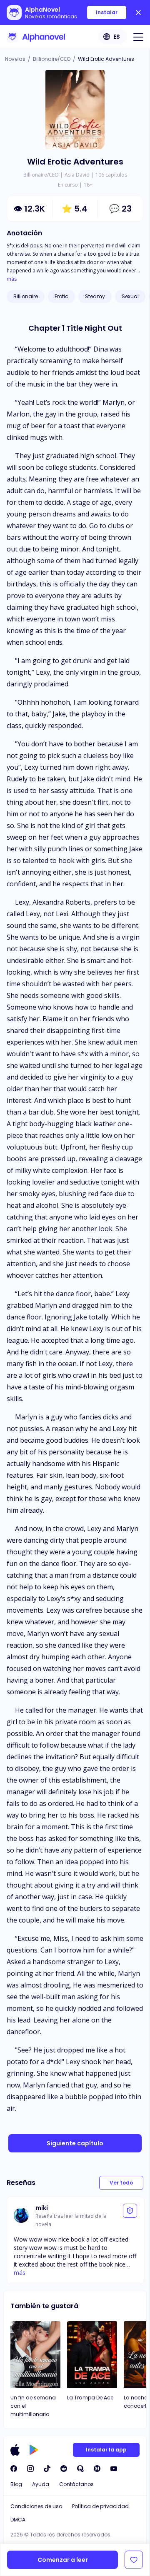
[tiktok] (47, 2469)
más (12, 279)
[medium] (97, 2469)
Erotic (61, 296)
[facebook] (14, 2469)
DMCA (18, 2520)
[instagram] (30, 2469)
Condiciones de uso (36, 2506)
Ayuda (41, 2484)
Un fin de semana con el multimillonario (33, 2406)
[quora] (80, 2469)
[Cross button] (138, 12)
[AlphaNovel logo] (36, 37)
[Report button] (130, 2211)
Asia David (77, 175)
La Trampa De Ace (90, 2398)
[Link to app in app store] (15, 2450)
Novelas (15, 59)
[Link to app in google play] (34, 2450)
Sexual (130, 296)
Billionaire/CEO (52, 59)
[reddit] (64, 2469)
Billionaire (26, 296)
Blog (16, 2484)
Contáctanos (76, 2484)
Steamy (95, 296)
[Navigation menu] (138, 37)
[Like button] (134, 2560)
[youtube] (114, 2469)
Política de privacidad (100, 2506)
